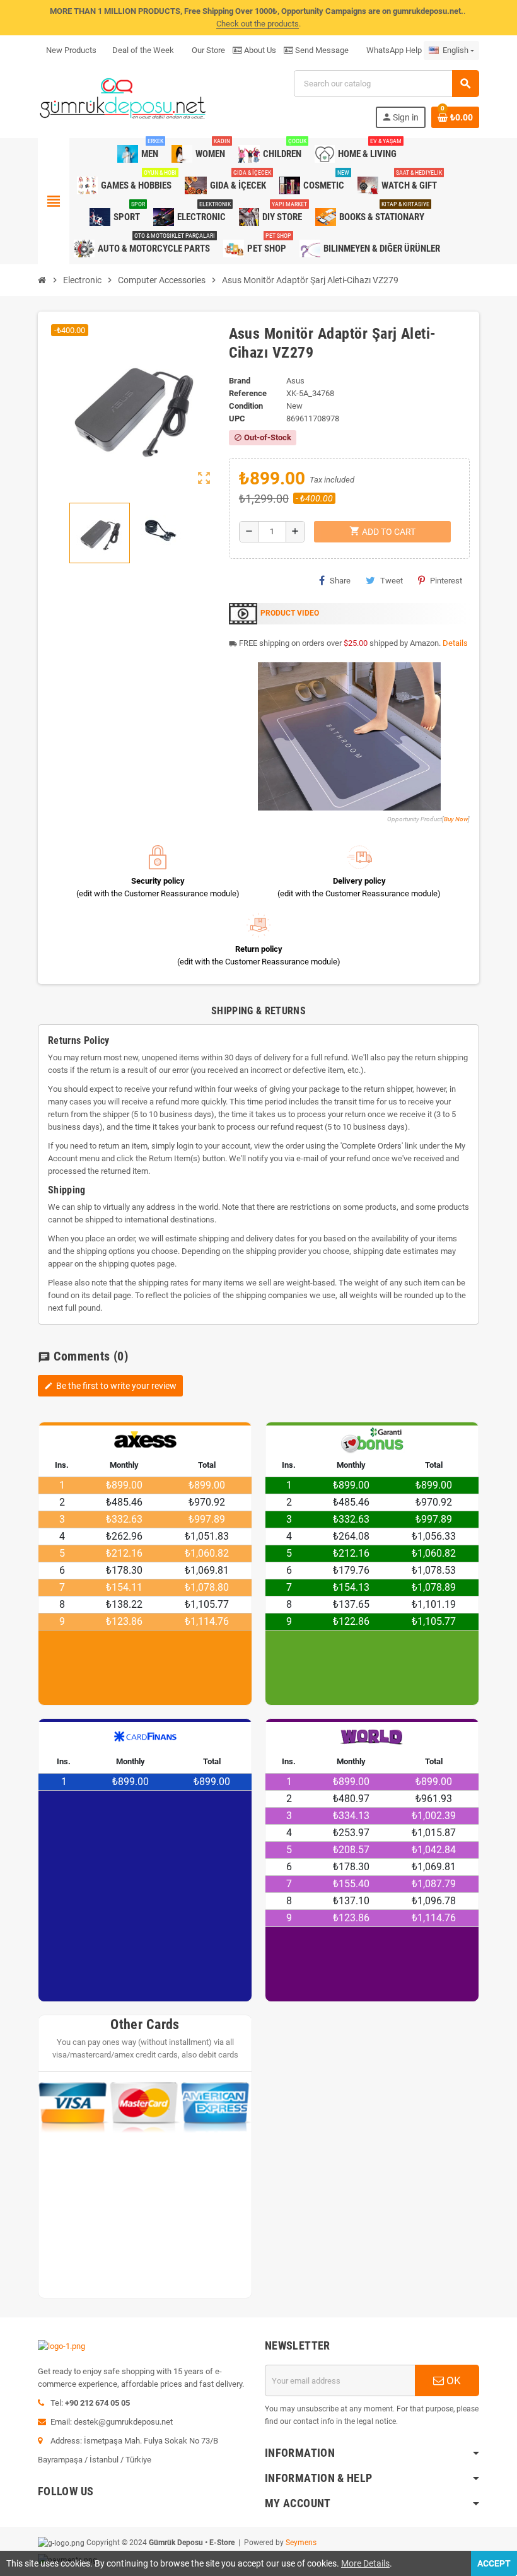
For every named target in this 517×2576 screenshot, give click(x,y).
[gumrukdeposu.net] (124, 98)
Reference (248, 393)
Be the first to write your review (110, 1386)
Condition (246, 406)
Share (340, 581)
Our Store (207, 50)
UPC (237, 419)
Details (455, 643)
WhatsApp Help (393, 50)
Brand (240, 381)
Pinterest (446, 581)
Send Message (321, 50)
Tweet (392, 581)
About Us (259, 50)
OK (452, 2380)
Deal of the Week (143, 50)
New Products (71, 50)
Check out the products (258, 24)
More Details (365, 2563)
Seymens (301, 2543)
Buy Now (456, 819)
